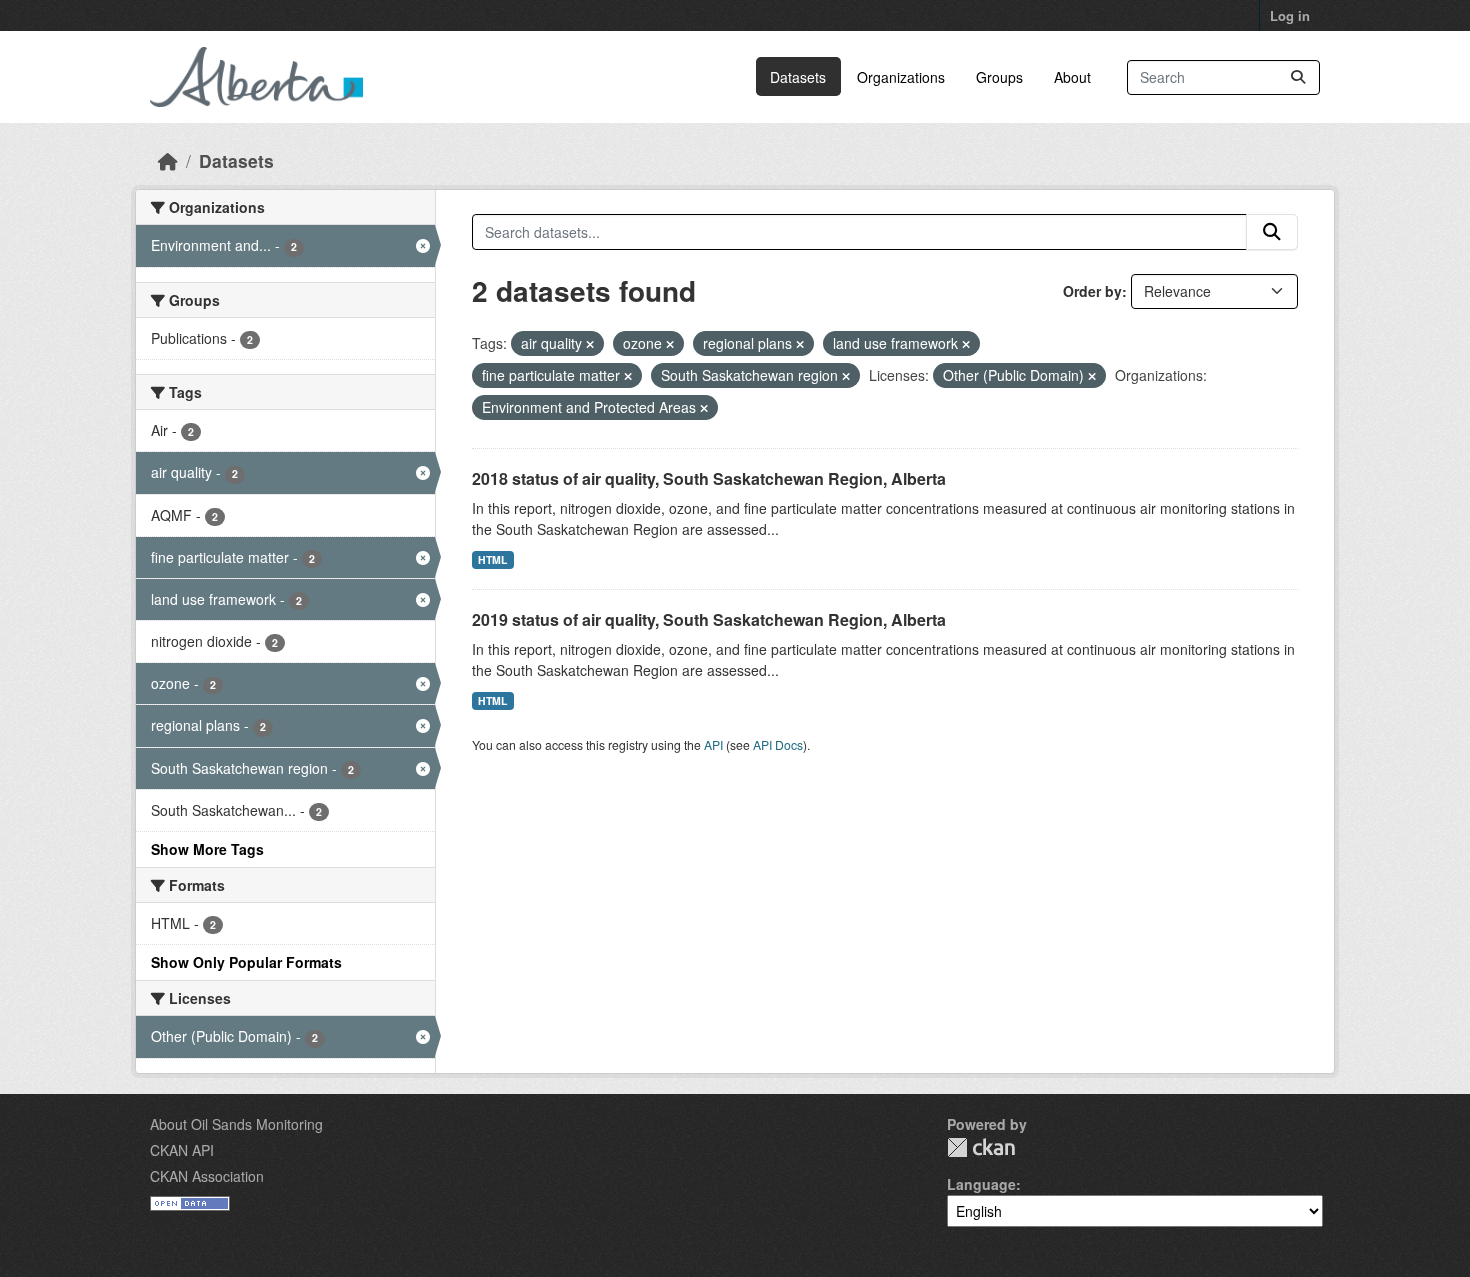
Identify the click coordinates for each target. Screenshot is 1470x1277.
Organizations (901, 77)
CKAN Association (207, 1176)
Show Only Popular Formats (246, 962)
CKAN (981, 1147)
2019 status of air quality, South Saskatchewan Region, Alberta (709, 619)
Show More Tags (207, 849)
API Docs (778, 744)
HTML (492, 559)
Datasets (798, 77)
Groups (999, 77)
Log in (1290, 15)
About (1072, 77)
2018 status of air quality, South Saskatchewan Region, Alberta (709, 478)
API (713, 744)
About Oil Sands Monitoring (236, 1124)
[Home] (168, 160)
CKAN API (182, 1150)
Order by (1092, 291)
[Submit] (1298, 77)
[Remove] (590, 344)
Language (981, 1184)
